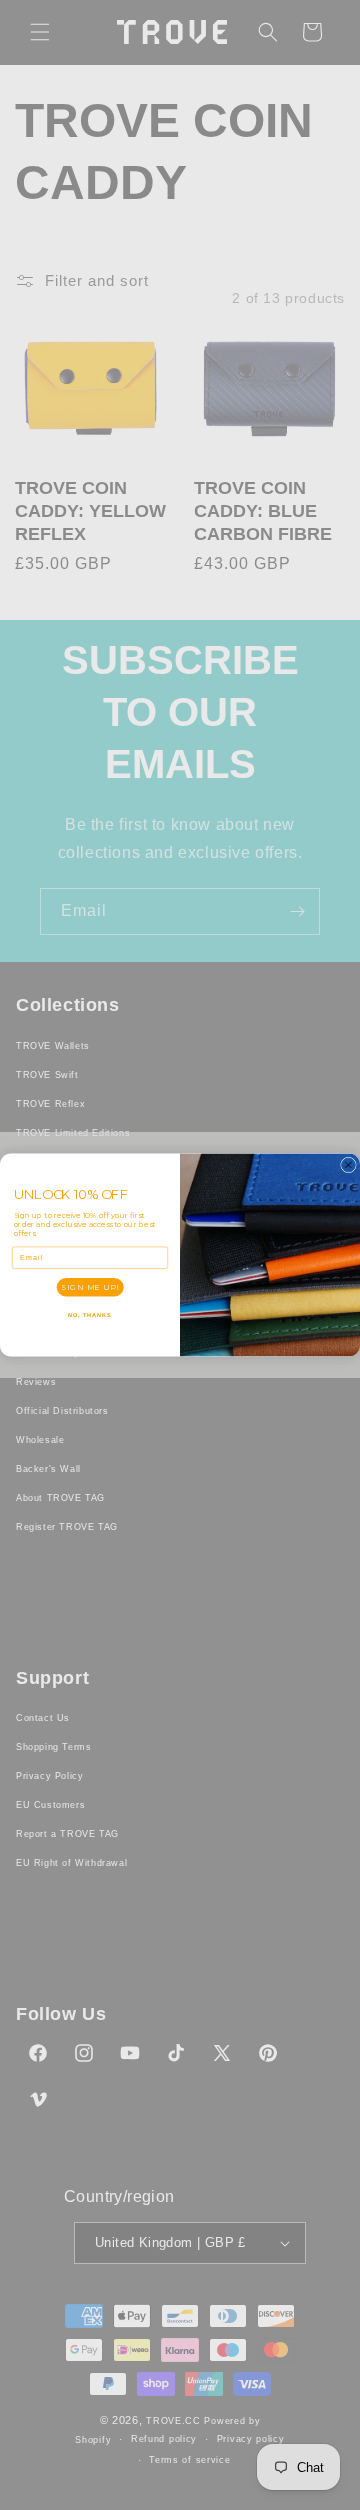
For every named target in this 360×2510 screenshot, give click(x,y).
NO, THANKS (90, 1315)
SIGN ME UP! (90, 1286)
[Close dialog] (349, 1165)
